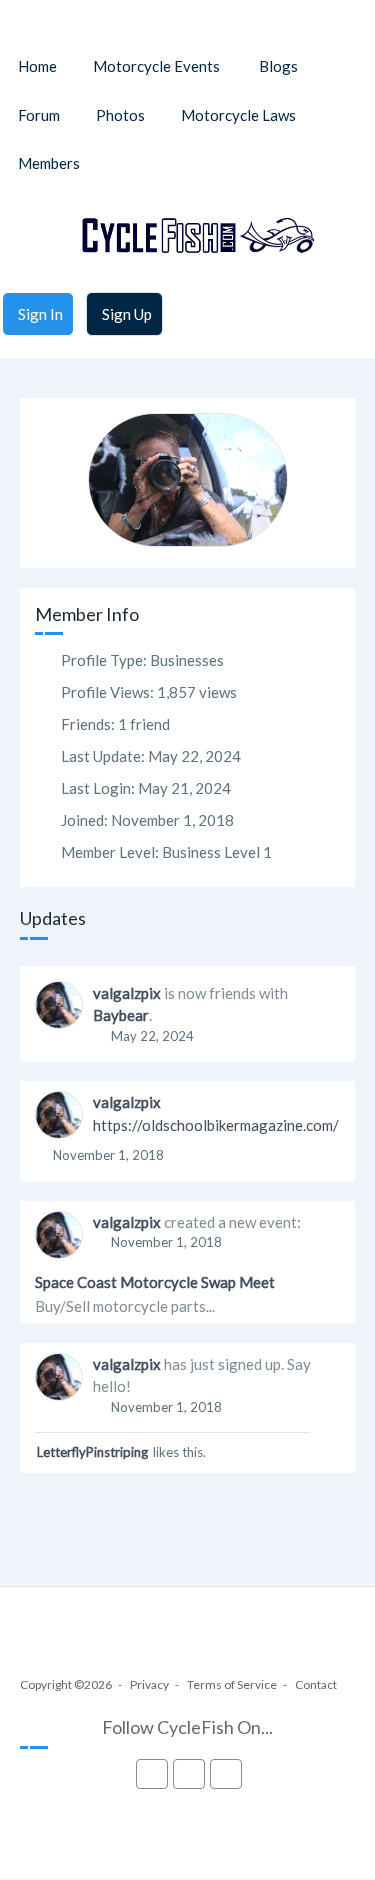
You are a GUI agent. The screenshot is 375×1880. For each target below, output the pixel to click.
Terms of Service (232, 1684)
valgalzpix (127, 993)
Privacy (149, 1684)
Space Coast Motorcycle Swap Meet (155, 1282)
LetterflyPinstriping (92, 1452)
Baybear (121, 1015)
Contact (316, 1684)
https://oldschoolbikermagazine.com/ (216, 1125)
